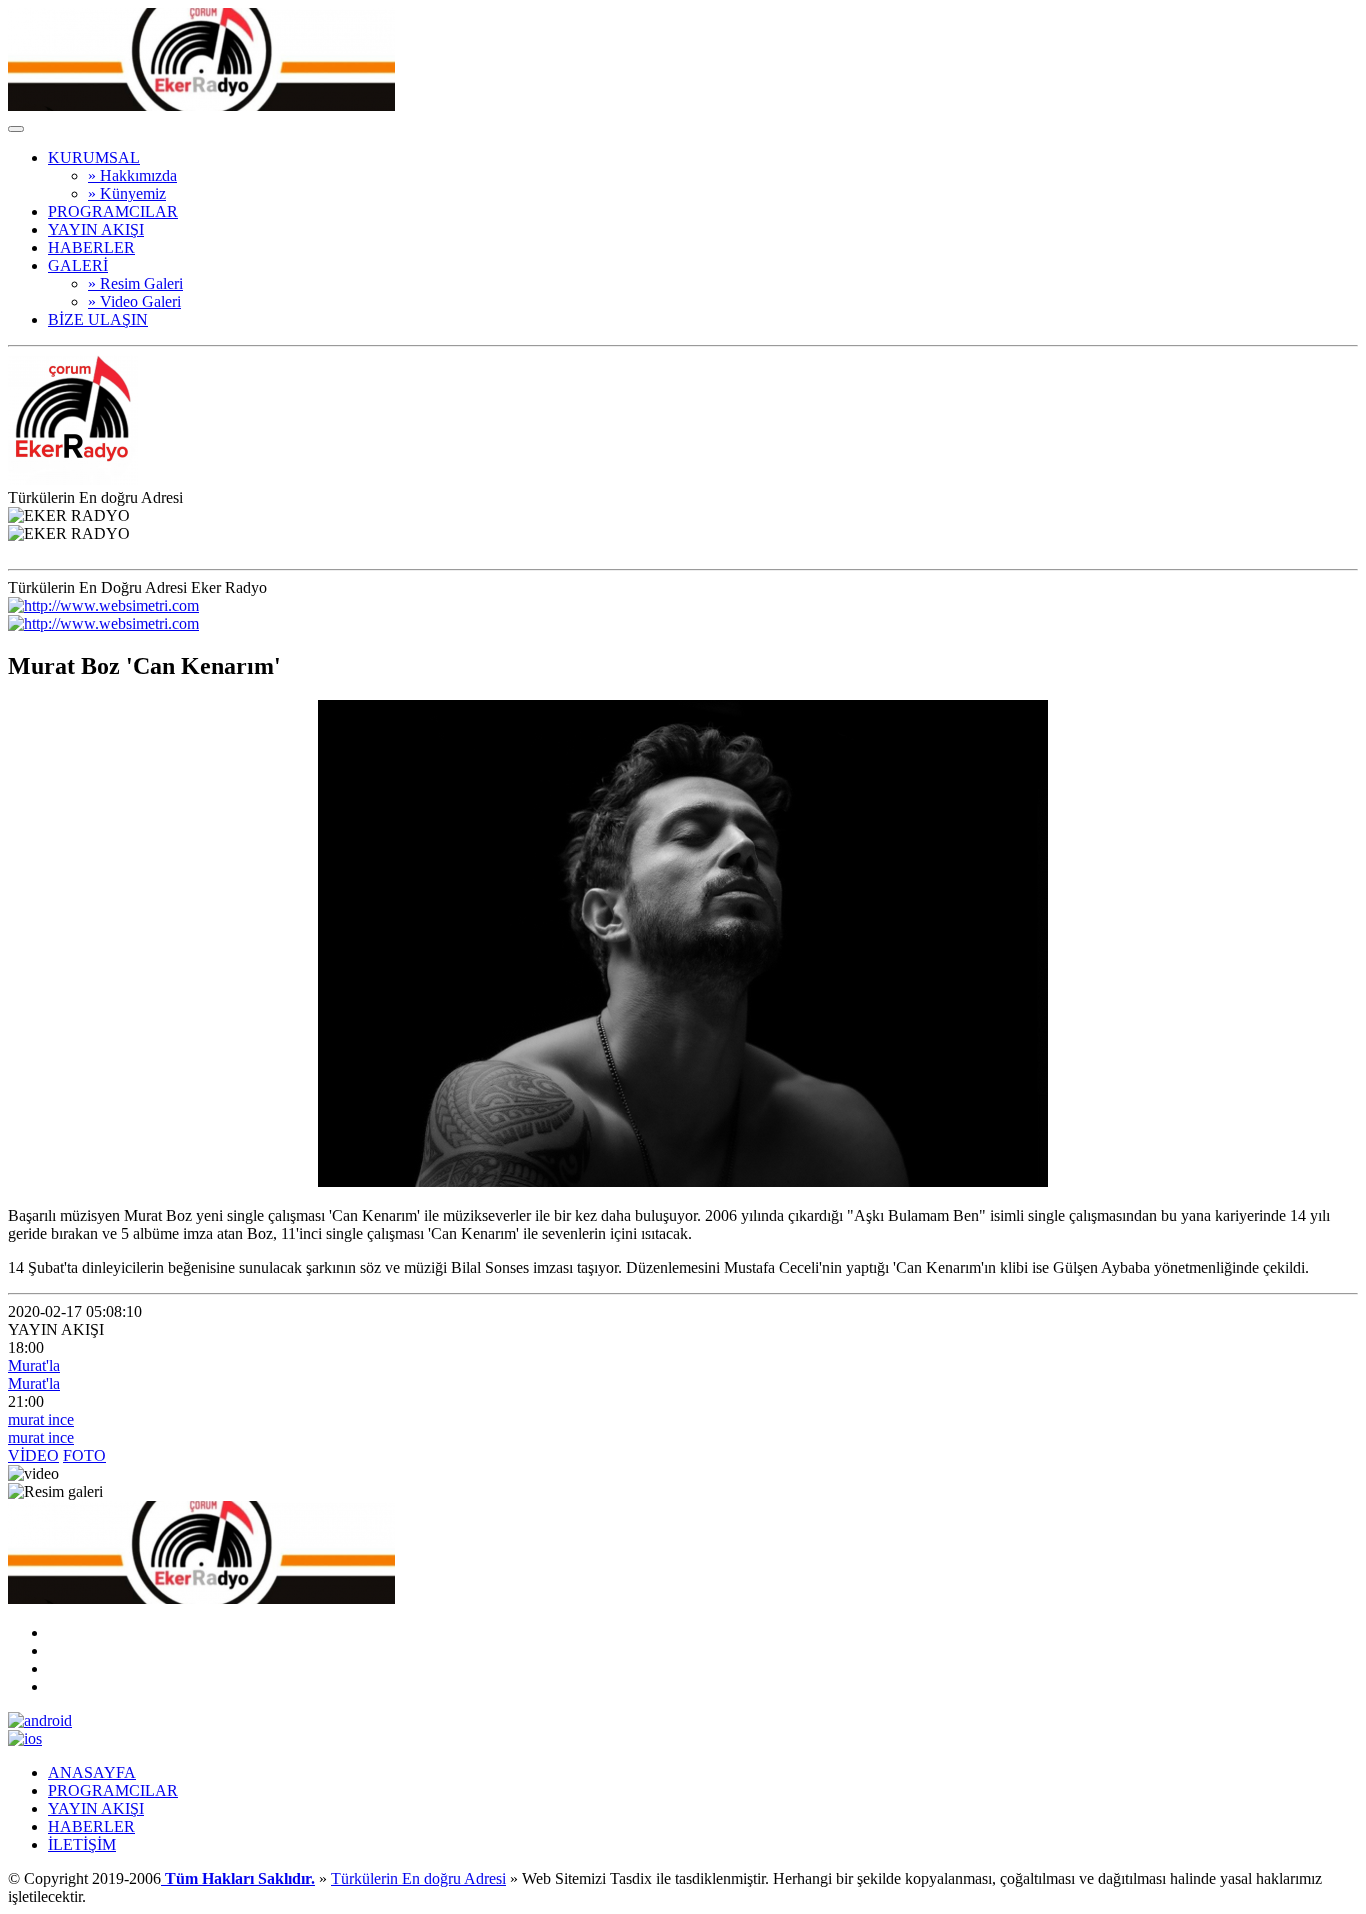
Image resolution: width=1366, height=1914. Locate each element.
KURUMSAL (94, 157)
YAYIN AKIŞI (96, 229)
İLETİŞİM (82, 1844)
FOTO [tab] (84, 1455)
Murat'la (34, 1365)
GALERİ (78, 265)
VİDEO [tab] (33, 1455)
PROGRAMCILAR (113, 211)
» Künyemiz (127, 193)
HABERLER (91, 247)
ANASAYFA (92, 1772)
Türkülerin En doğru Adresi (418, 1878)
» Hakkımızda (132, 175)
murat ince (41, 1419)
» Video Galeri (134, 301)
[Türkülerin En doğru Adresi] (201, 105)
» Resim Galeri (135, 283)
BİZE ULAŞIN (98, 319)
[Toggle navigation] (16, 129)
